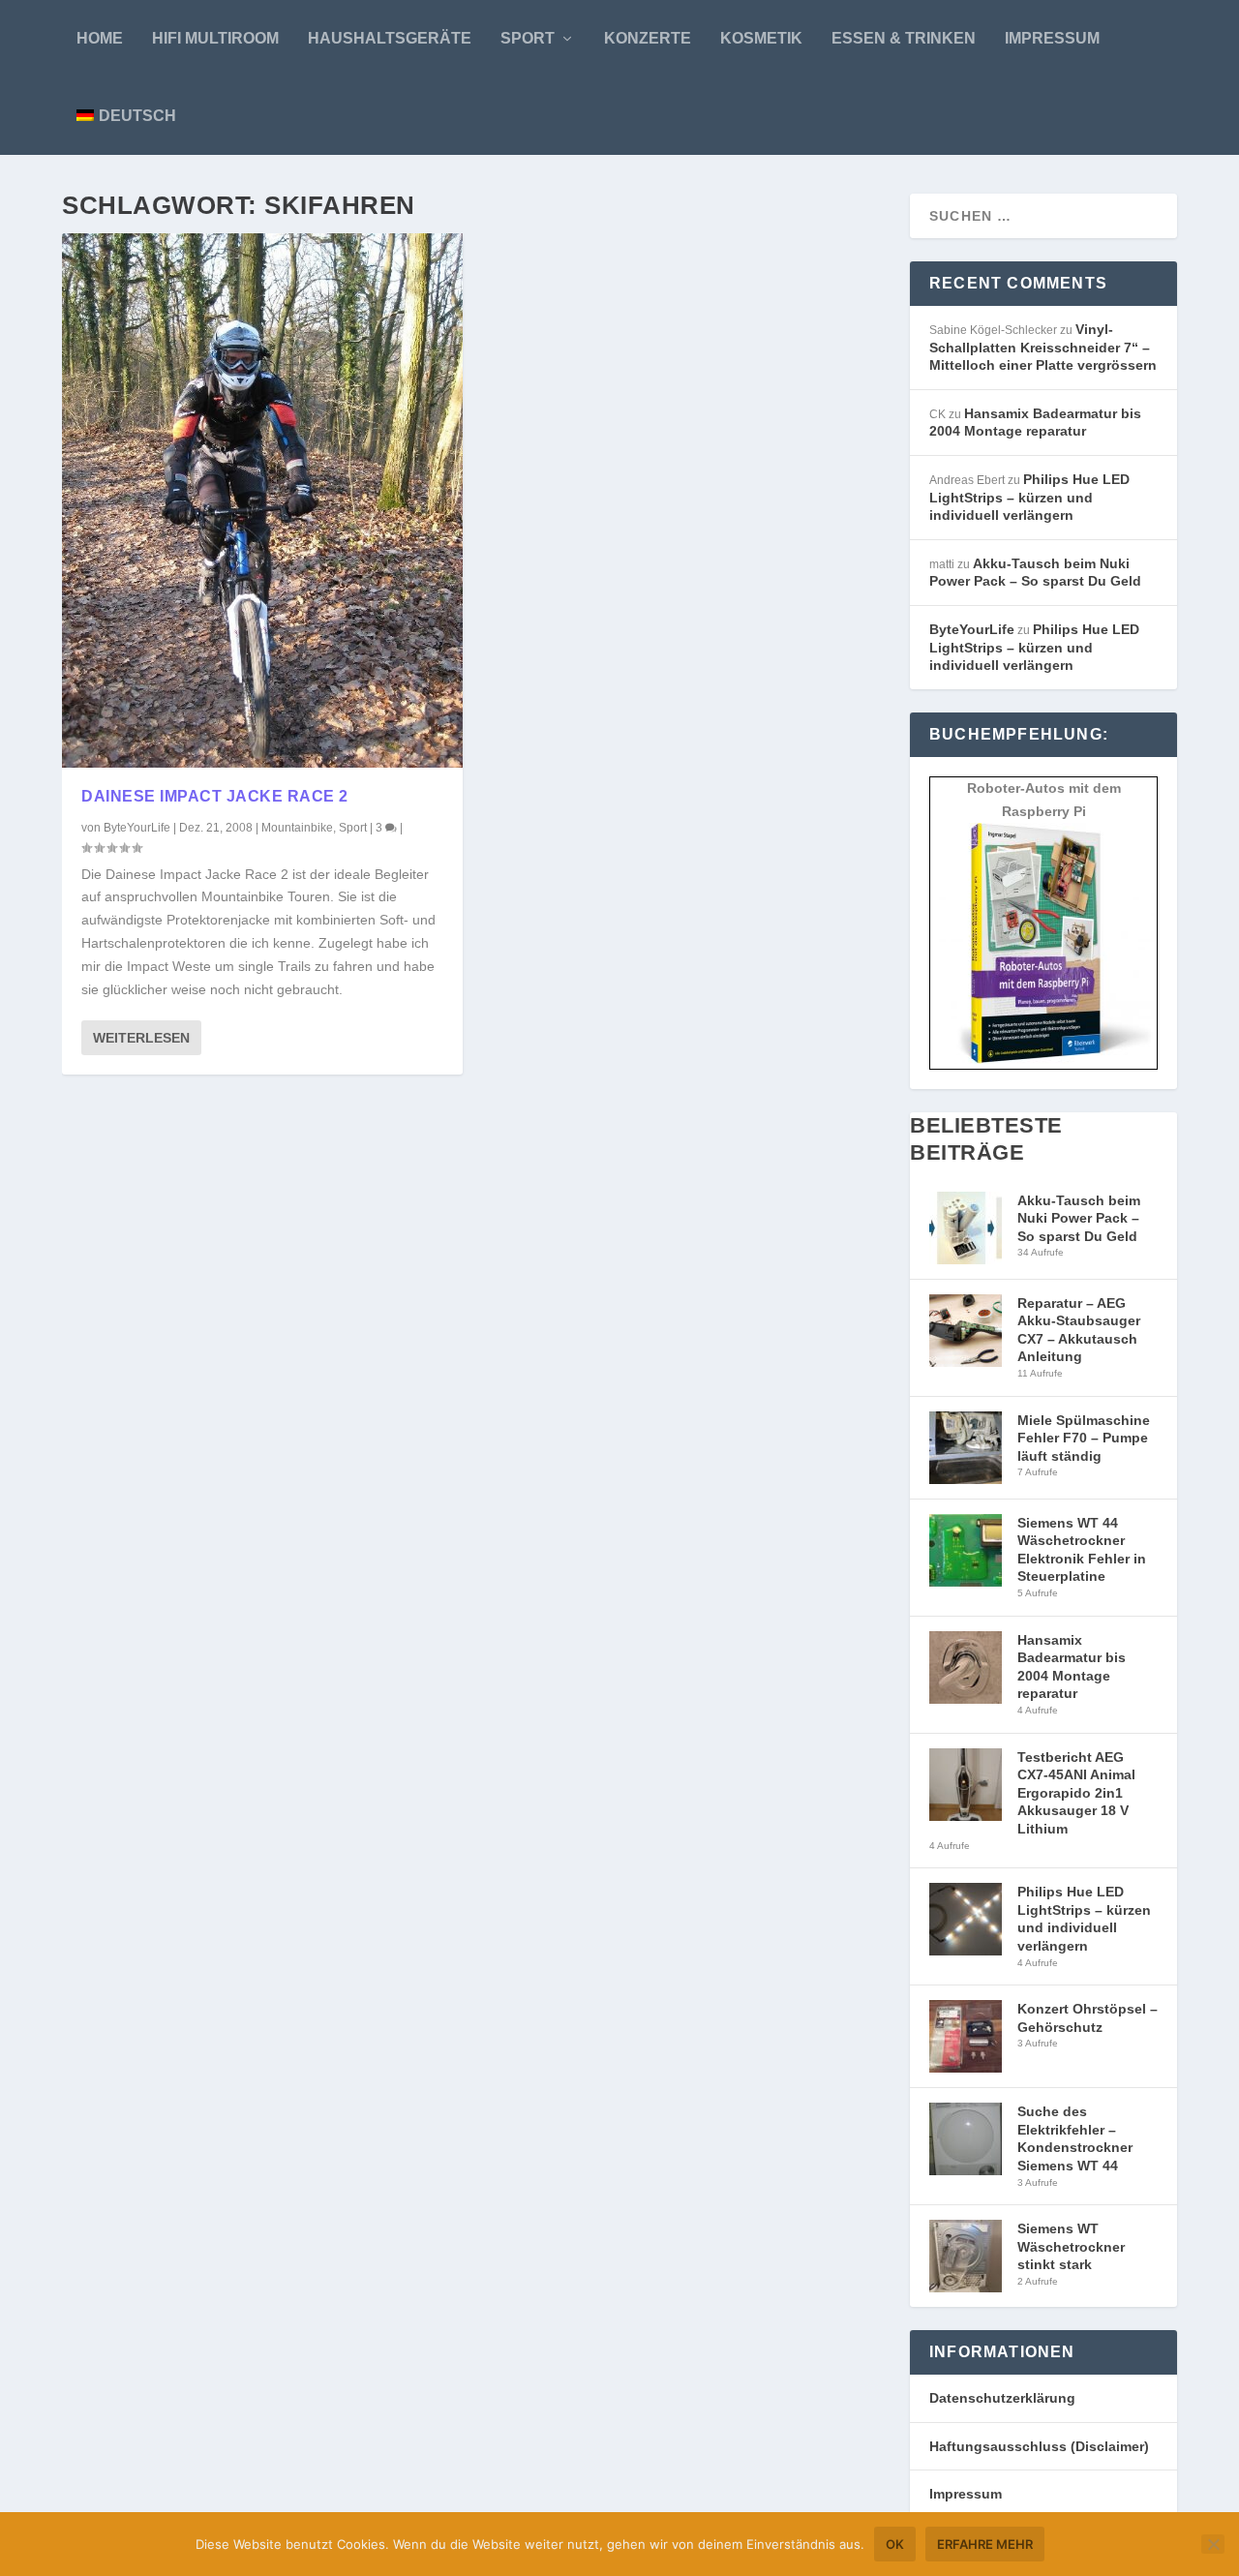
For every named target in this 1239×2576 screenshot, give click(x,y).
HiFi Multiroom (215, 38)
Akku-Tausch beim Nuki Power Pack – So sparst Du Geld (1079, 1218)
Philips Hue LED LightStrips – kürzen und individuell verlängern (1029, 497)
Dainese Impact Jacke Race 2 (215, 796)
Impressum (1052, 38)
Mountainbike (297, 828)
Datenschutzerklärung (1002, 2398)
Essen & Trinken (904, 38)
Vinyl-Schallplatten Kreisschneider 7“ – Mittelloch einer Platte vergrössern (1043, 347)
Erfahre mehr (985, 2544)
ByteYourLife (137, 828)
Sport (528, 38)
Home (100, 38)
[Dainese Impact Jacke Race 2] (262, 500)
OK (895, 2544)
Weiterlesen (141, 1038)
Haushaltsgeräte (390, 38)
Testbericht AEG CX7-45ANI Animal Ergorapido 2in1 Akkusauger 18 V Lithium (1076, 1793)
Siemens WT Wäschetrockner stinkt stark (1071, 2246)
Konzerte (648, 38)
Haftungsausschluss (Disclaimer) (1039, 2446)
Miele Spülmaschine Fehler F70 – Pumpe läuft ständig (1084, 1438)
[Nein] (1213, 2544)
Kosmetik (761, 38)
